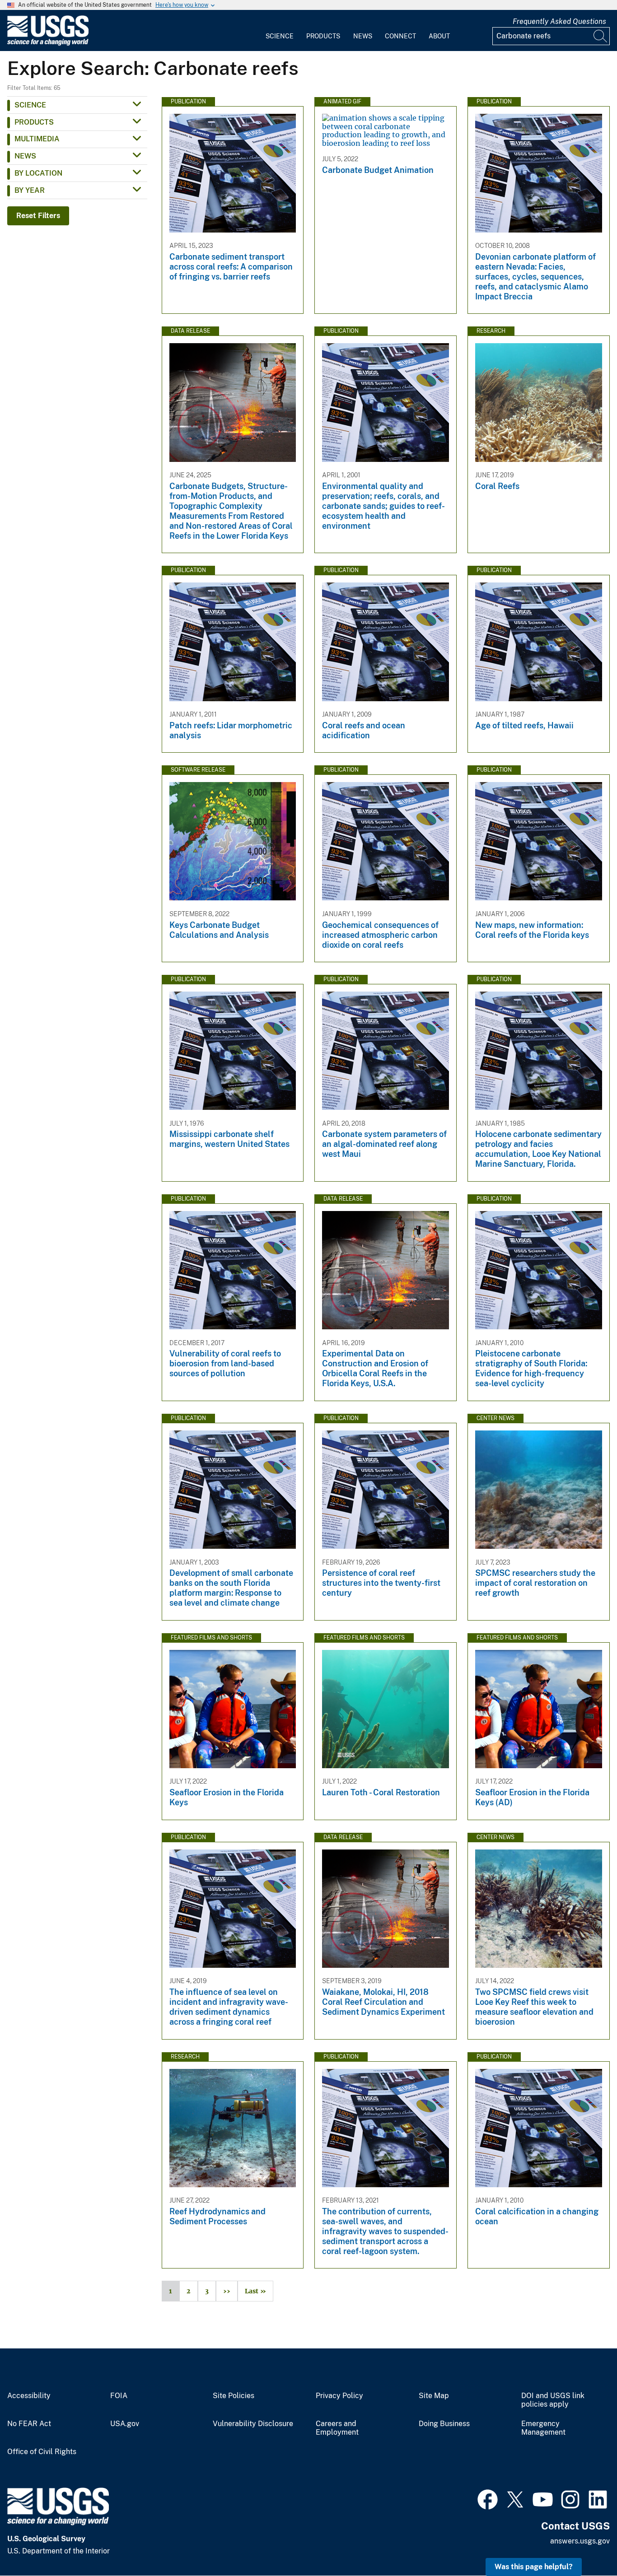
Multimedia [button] (37, 139)
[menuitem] (280, 31)
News (363, 36)
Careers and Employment (337, 2428)
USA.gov (125, 2424)
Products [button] (34, 122)
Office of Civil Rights (42, 2452)
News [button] (25, 156)
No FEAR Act (29, 2424)
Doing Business (444, 2424)
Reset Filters (38, 216)
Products (323, 36)
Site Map (434, 2396)
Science (280, 36)
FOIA (119, 2396)
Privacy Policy (339, 2396)
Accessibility (29, 2396)
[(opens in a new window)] (488, 2498)
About (439, 36)
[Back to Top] (584, 2543)
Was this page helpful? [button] (534, 2567)
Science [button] (30, 105)
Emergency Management (543, 2428)
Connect (400, 36)
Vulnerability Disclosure (253, 2424)
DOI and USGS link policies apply (553, 2400)
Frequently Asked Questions (559, 21)
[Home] (48, 44)
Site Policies (234, 2396)
